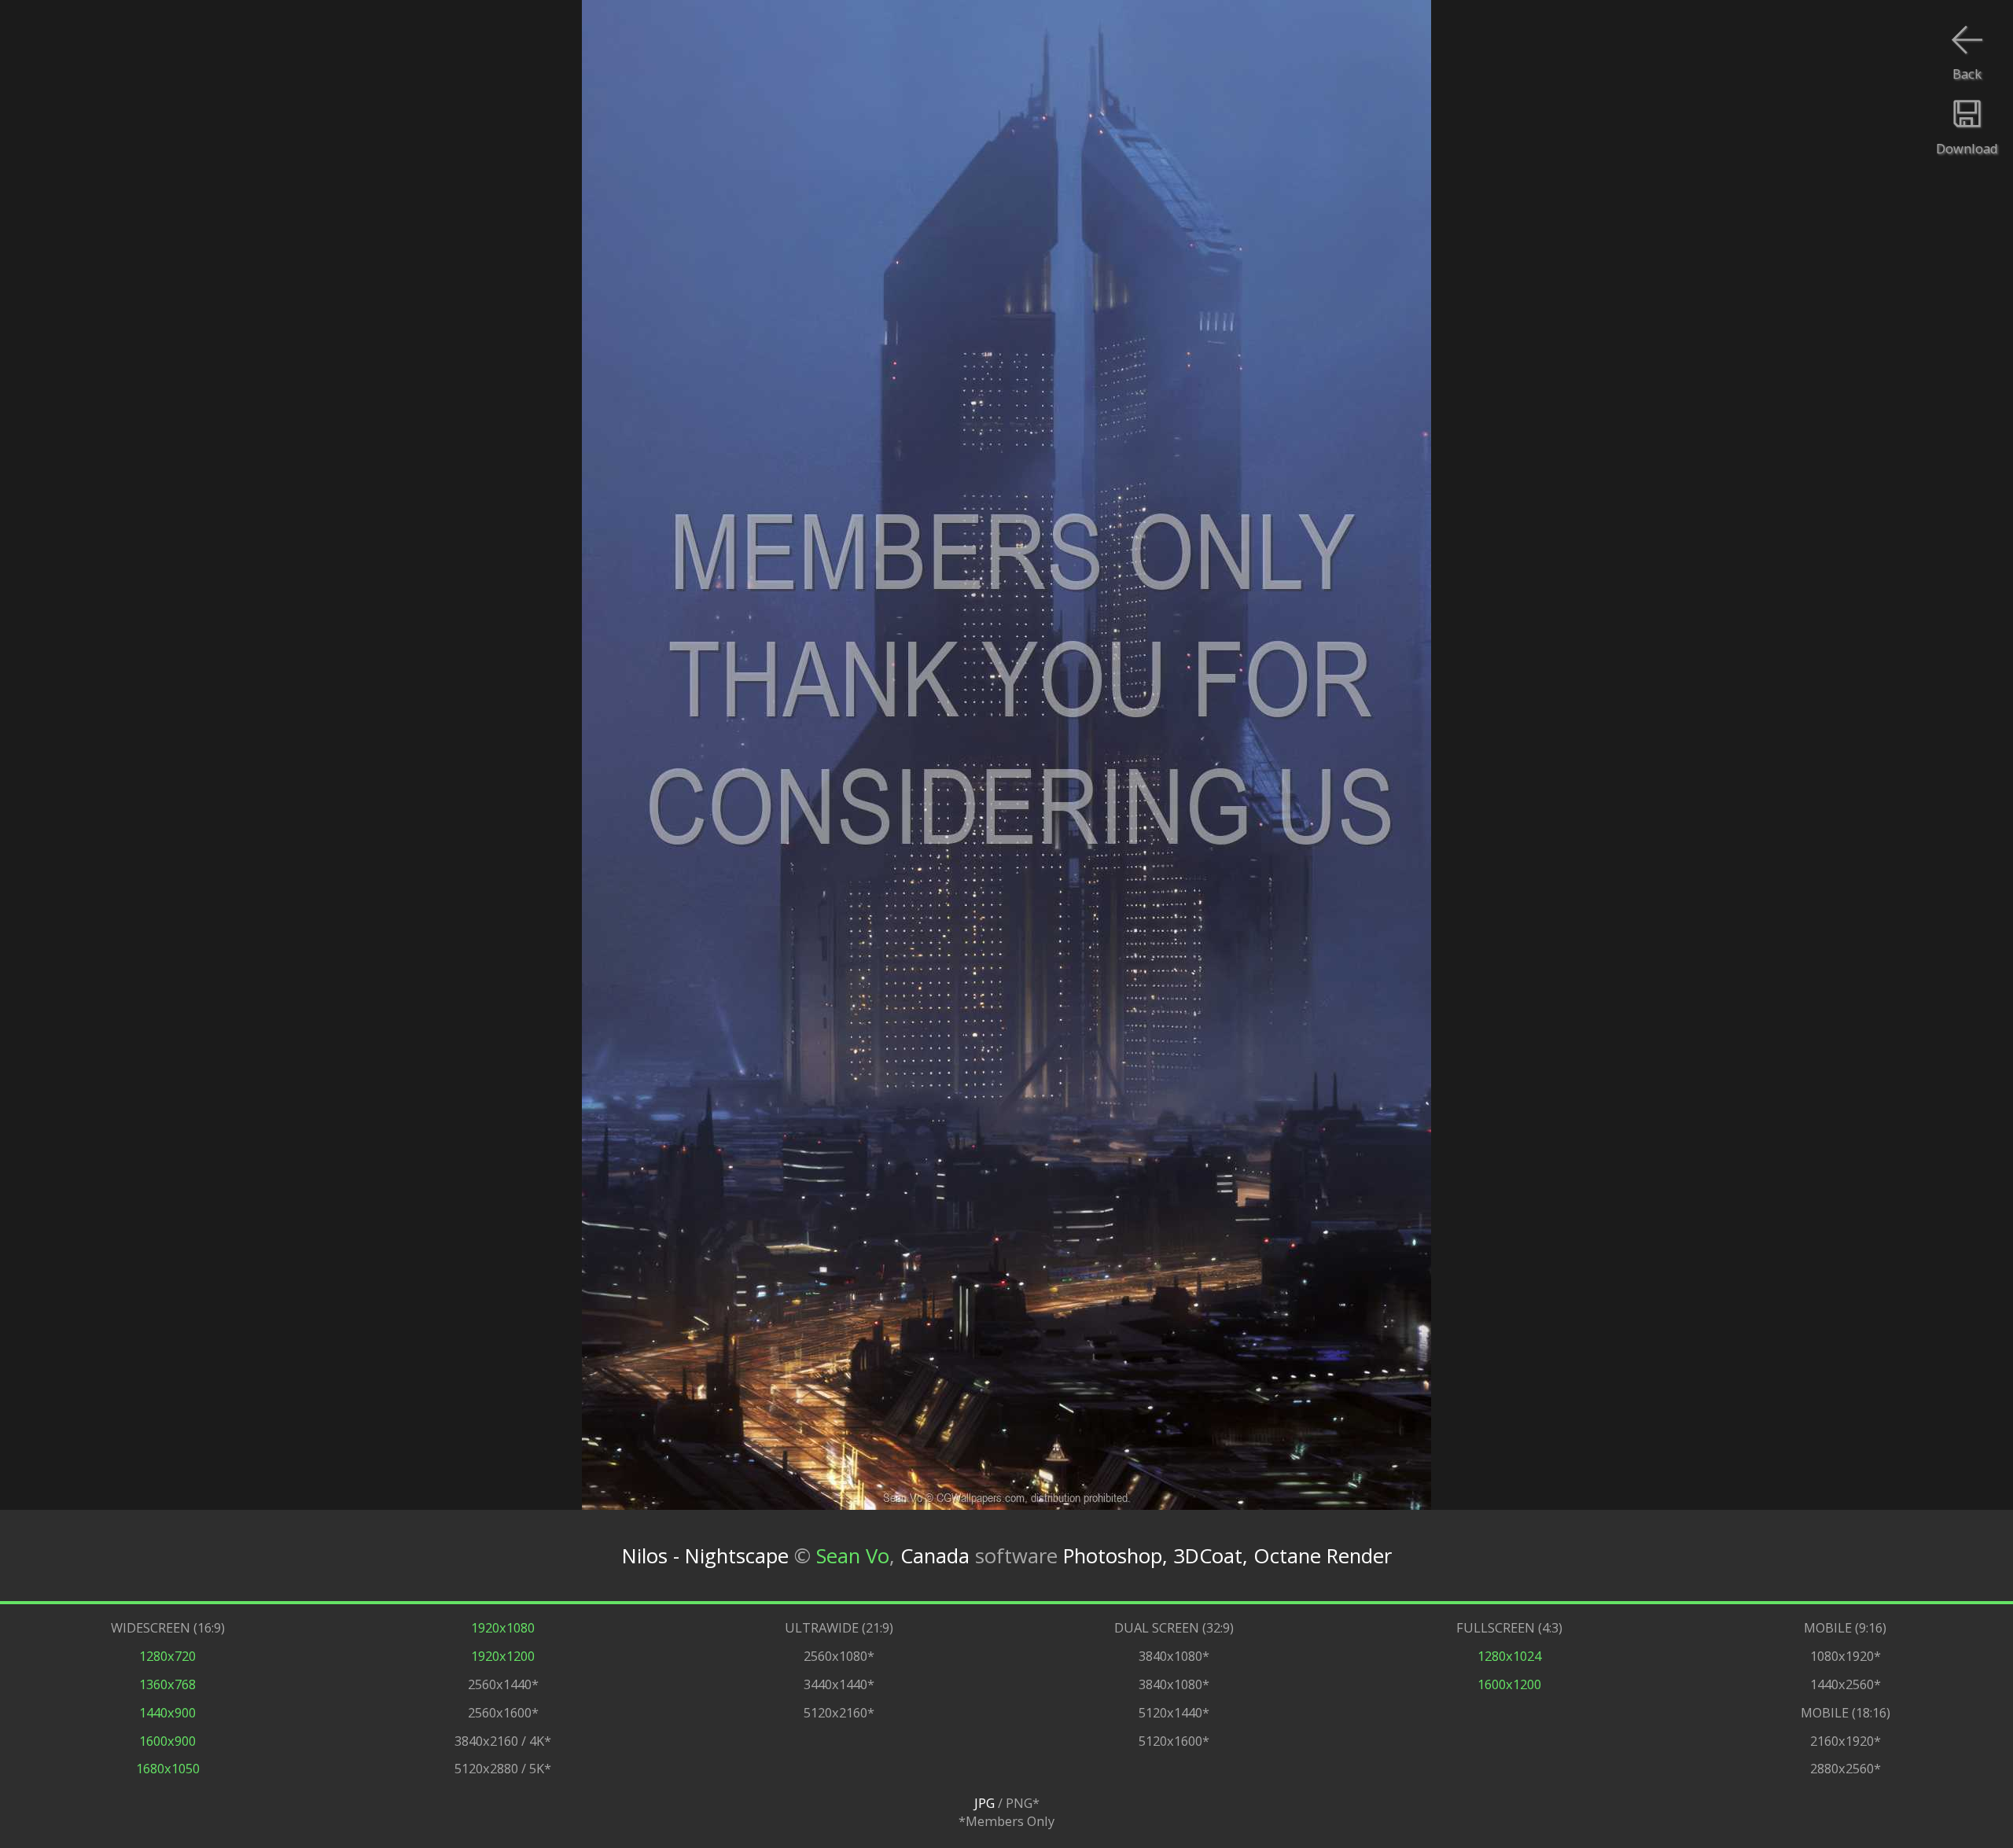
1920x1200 (503, 1656)
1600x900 (167, 1741)
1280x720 (167, 1656)
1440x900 (167, 1712)
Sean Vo (853, 1556)
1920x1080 (503, 1627)
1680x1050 (168, 1768)
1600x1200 (1509, 1684)
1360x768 (167, 1684)
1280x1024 (1509, 1656)
